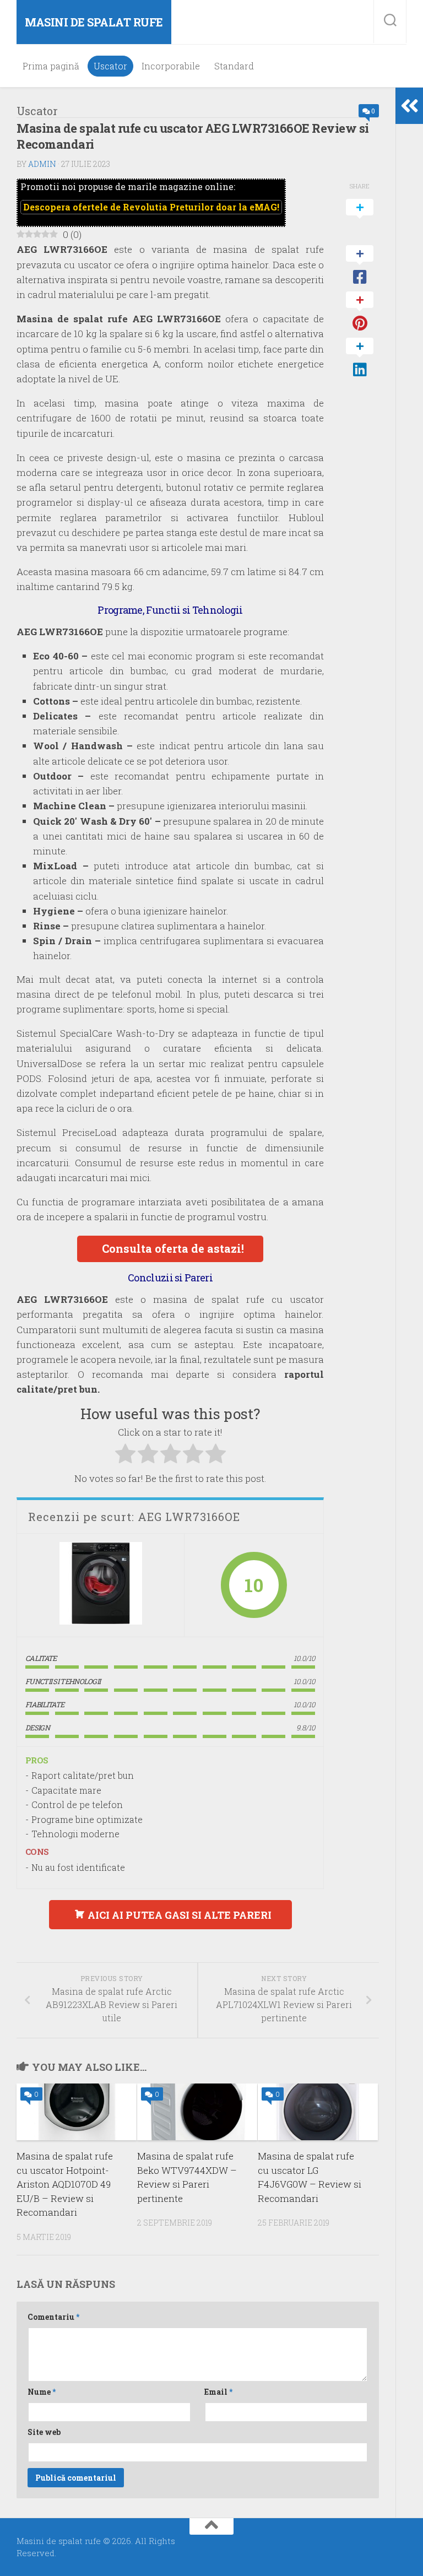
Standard (234, 66)
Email (218, 2392)
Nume (42, 2392)
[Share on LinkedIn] (360, 358)
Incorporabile (171, 66)
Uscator (110, 66)
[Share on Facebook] (360, 266)
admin (42, 164)
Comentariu (53, 2317)
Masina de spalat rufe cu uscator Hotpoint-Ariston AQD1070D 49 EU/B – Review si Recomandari (65, 2184)
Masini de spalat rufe (94, 22)
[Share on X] (360, 219)
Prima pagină (51, 66)
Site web (44, 2432)
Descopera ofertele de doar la (151, 207)
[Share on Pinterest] (360, 312)
